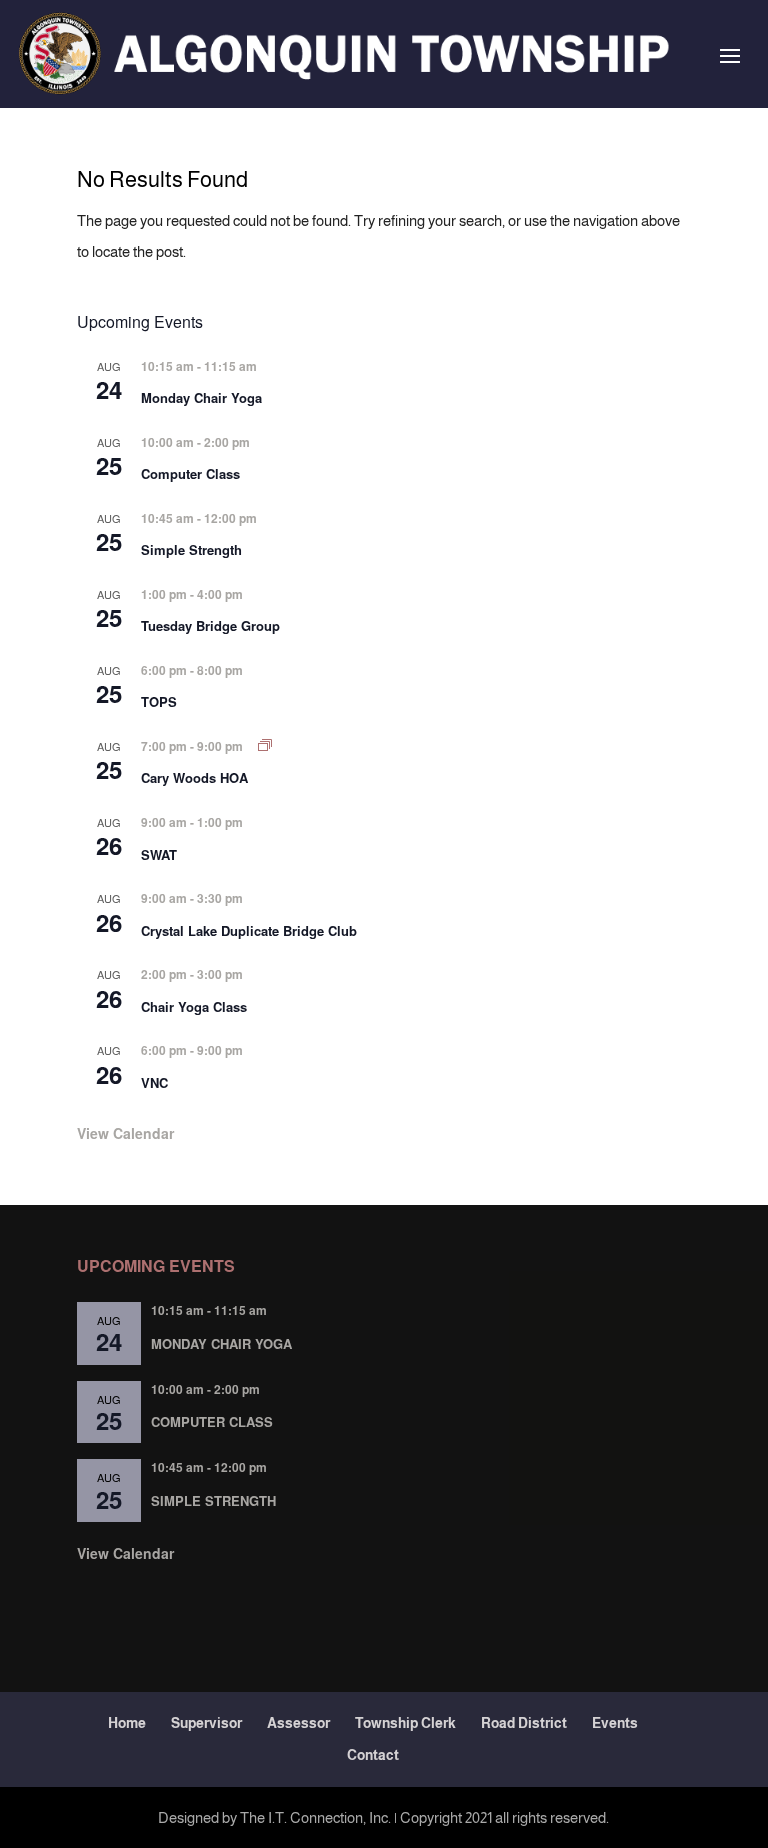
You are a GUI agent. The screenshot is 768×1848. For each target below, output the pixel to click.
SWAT (159, 854)
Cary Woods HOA (194, 777)
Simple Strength (191, 549)
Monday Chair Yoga (201, 397)
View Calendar (125, 1133)
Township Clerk (405, 1723)
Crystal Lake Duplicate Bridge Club (249, 930)
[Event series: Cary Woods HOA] (265, 745)
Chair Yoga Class (194, 1006)
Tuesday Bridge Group (210, 625)
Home (127, 1723)
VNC (154, 1082)
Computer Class (190, 473)
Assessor (298, 1723)
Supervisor (206, 1723)
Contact (373, 1755)
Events (615, 1723)
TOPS (159, 701)
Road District (524, 1723)
